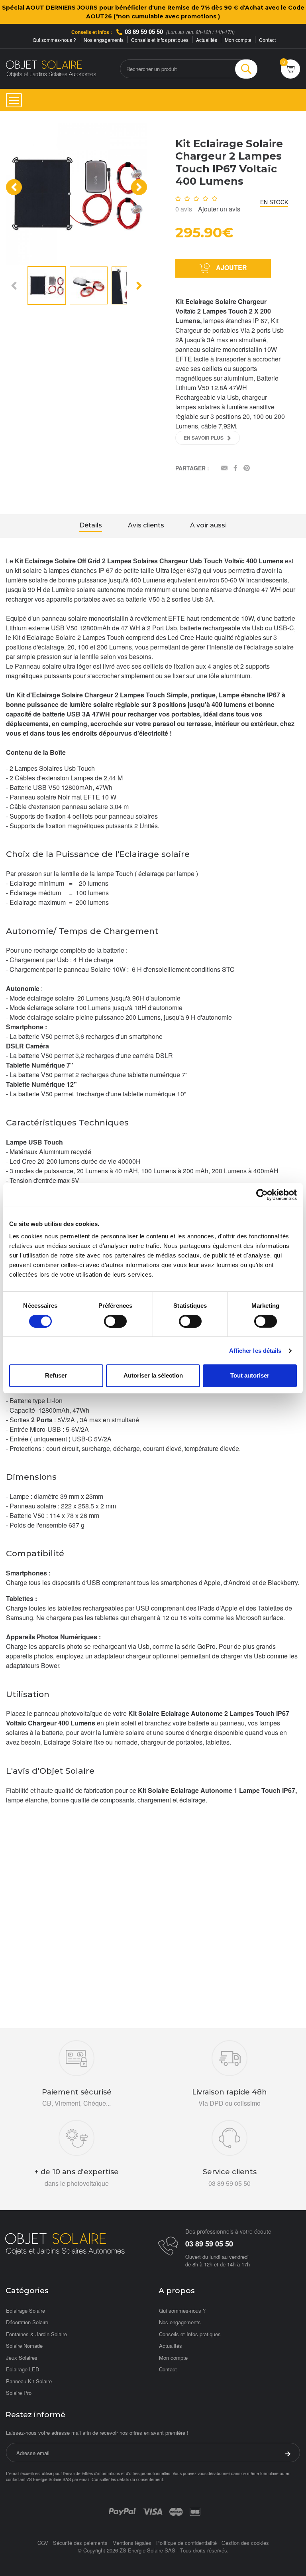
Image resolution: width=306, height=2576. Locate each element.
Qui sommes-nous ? (54, 40)
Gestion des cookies (245, 2543)
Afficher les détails (255, 1351)
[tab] (91, 526)
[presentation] (14, 187)
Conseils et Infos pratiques (160, 40)
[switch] (115, 1321)
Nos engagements (104, 40)
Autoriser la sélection (153, 1375)
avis (184, 209)
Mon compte (238, 40)
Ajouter (231, 267)
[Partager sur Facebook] (235, 469)
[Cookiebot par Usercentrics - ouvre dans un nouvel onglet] (262, 1194)
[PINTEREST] (247, 469)
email (84, 2479)
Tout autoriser (250, 1375)
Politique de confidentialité (186, 2543)
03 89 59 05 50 (144, 32)
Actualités (207, 40)
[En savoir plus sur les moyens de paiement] (122, 2511)
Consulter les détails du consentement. (128, 2479)
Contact (267, 40)
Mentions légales (132, 2543)
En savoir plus (204, 438)
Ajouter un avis (219, 209)
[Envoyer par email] (224, 469)
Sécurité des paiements (80, 2543)
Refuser (56, 1375)
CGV (43, 2543)
